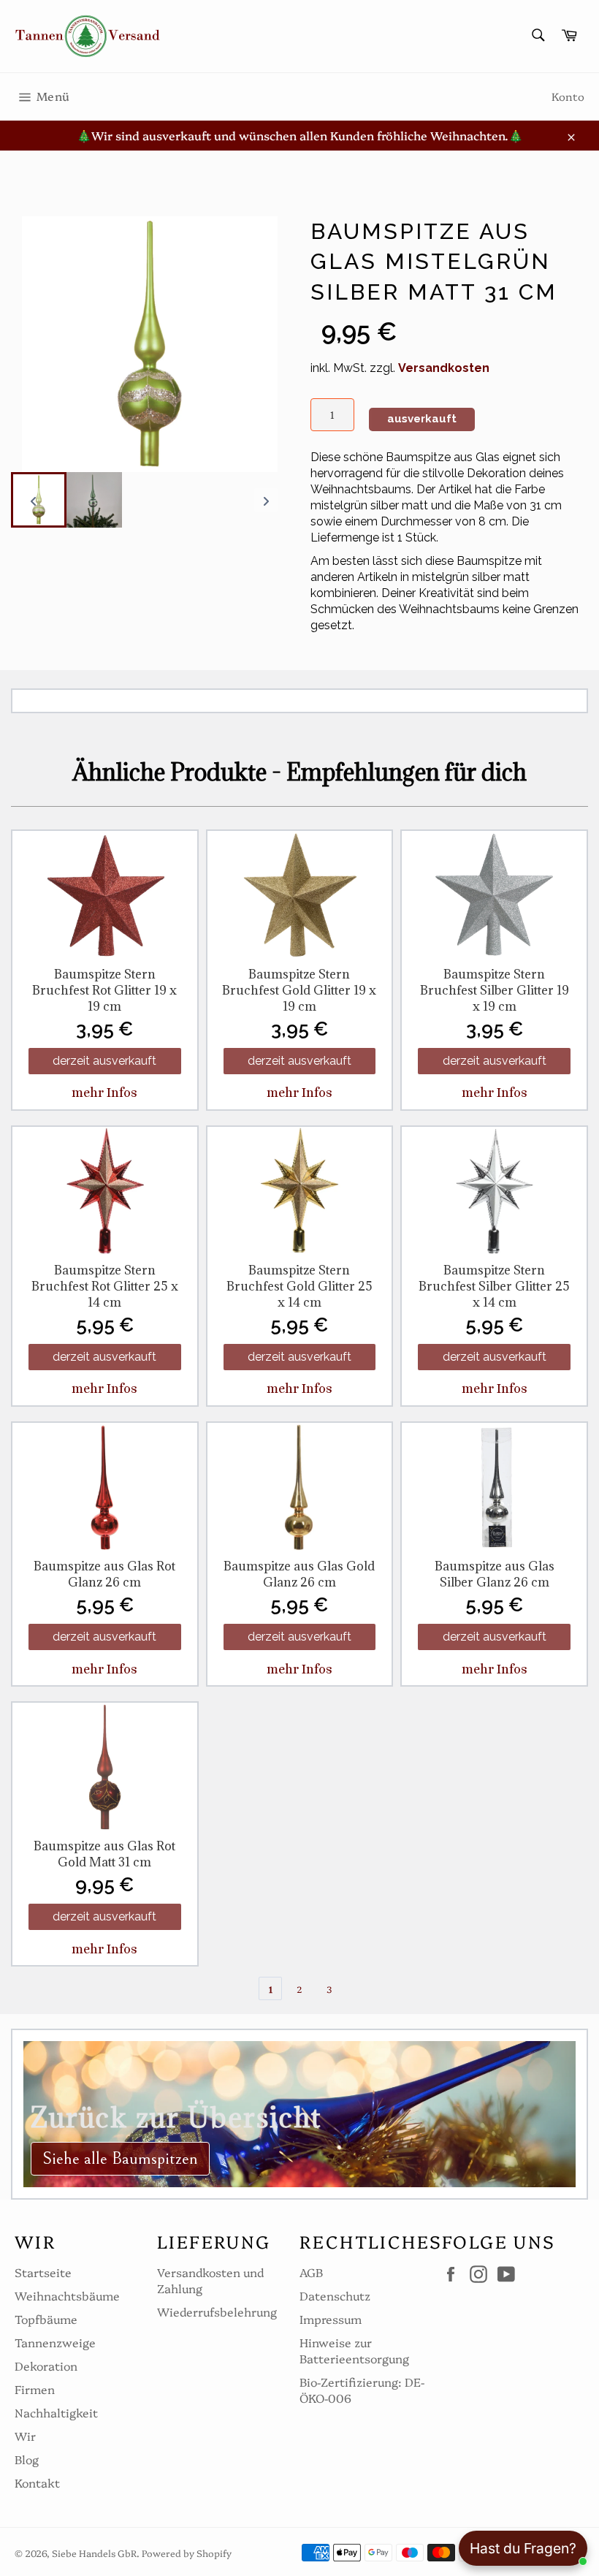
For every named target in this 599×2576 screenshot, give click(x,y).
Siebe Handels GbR (94, 2553)
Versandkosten (444, 368)
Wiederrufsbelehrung (217, 2311)
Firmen (35, 2389)
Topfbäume (46, 2319)
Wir (25, 2436)
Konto (568, 96)
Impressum (331, 2319)
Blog (27, 2459)
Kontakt (37, 2482)
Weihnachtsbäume (67, 2295)
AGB (311, 2272)
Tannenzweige (55, 2342)
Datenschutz (335, 2295)
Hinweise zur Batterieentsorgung (354, 2350)
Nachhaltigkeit (56, 2412)
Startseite (43, 2272)
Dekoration (46, 2366)
